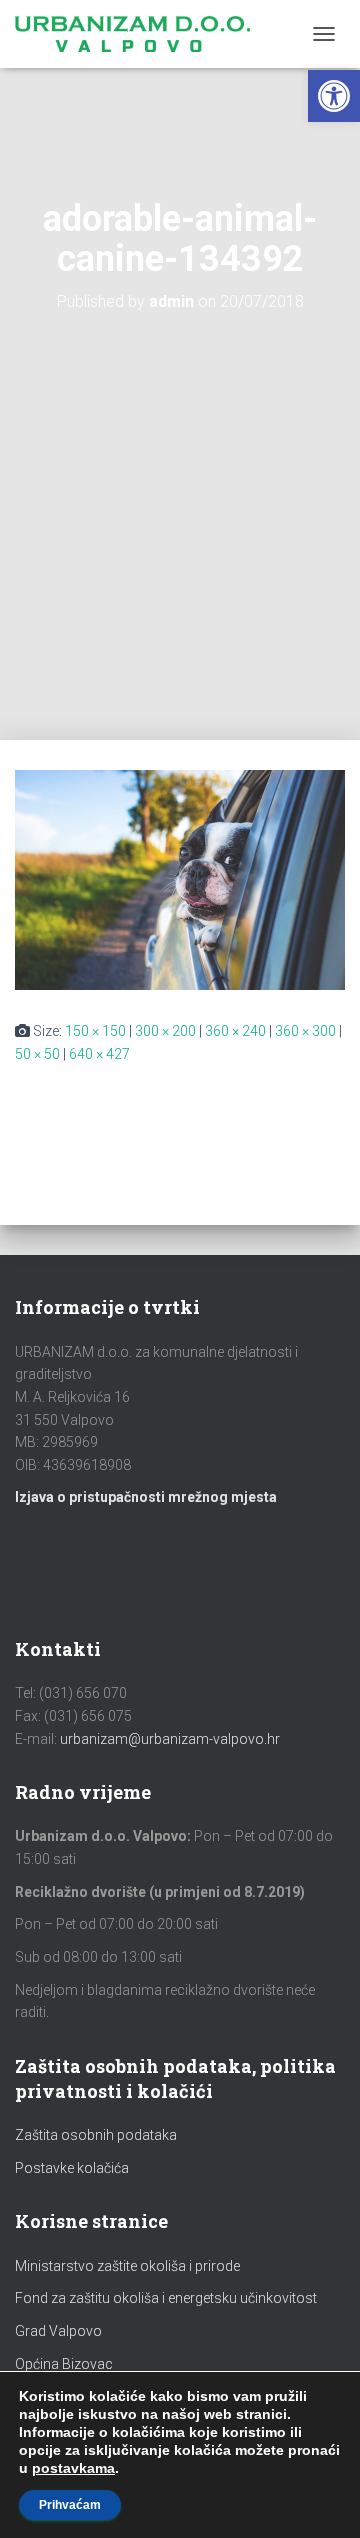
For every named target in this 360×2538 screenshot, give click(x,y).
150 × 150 (95, 1031)
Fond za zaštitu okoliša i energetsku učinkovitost (166, 2298)
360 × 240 (235, 1031)
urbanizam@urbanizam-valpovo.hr (170, 1739)
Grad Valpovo (58, 2331)
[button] (334, 96)
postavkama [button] (73, 2468)
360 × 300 (305, 1031)
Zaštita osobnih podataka (96, 2135)
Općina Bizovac (64, 2364)
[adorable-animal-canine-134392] (180, 879)
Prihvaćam (70, 2505)
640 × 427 (99, 1054)
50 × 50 (37, 1054)
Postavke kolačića (72, 2168)
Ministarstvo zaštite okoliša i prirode (127, 2266)
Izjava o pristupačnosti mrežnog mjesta (146, 1497)
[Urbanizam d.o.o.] (140, 34)
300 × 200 (165, 1031)
